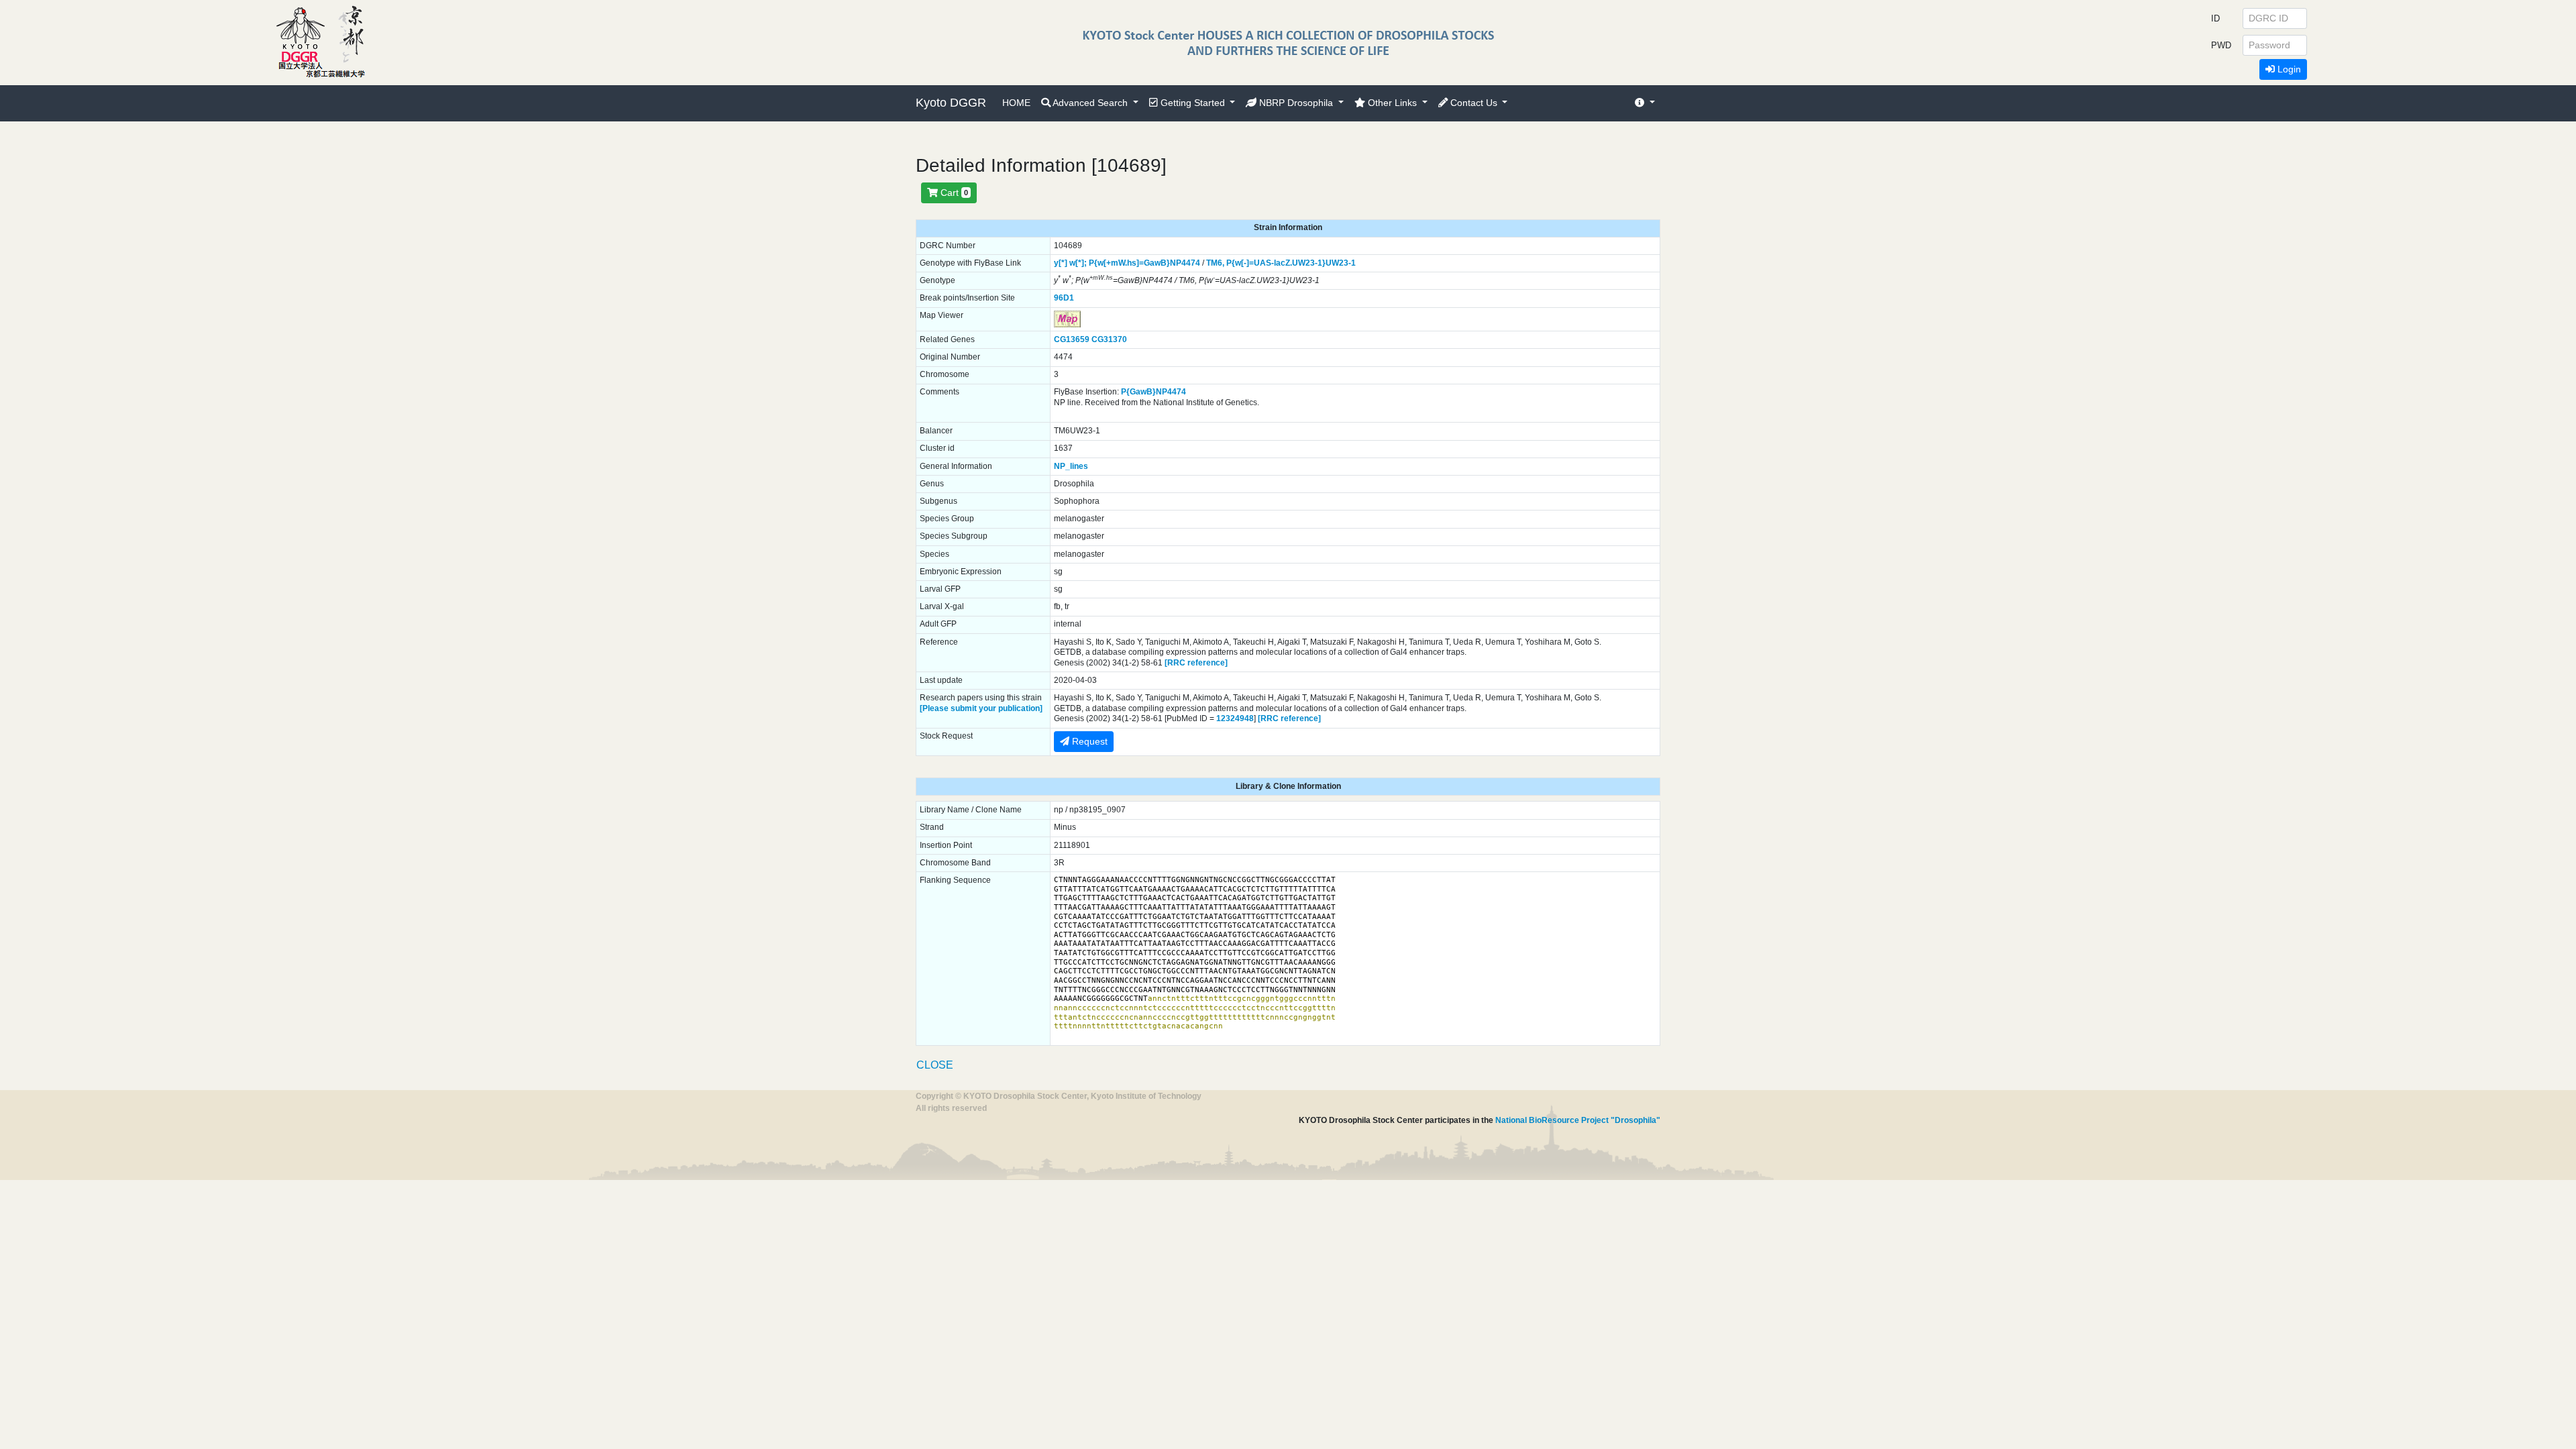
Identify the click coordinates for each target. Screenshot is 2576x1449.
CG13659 (1072, 339)
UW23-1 (1341, 263)
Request (1088, 741)
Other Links (1392, 103)
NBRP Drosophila (1296, 103)
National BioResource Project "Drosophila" (1578, 1120)
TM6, (1215, 263)
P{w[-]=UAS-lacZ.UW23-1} (1276, 263)
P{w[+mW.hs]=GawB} (1129, 263)
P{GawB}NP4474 (1153, 392)
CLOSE (935, 1065)
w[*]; (1078, 263)
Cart (953, 193)
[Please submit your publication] (981, 708)
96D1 (1064, 298)
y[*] (1061, 263)
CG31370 (1109, 339)
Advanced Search (1090, 103)
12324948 (1235, 718)
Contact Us (1474, 103)
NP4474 (1185, 263)
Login (2288, 69)
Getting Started (1193, 103)
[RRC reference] (1196, 663)
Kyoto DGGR (951, 103)
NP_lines (1071, 466)
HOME (1016, 103)
